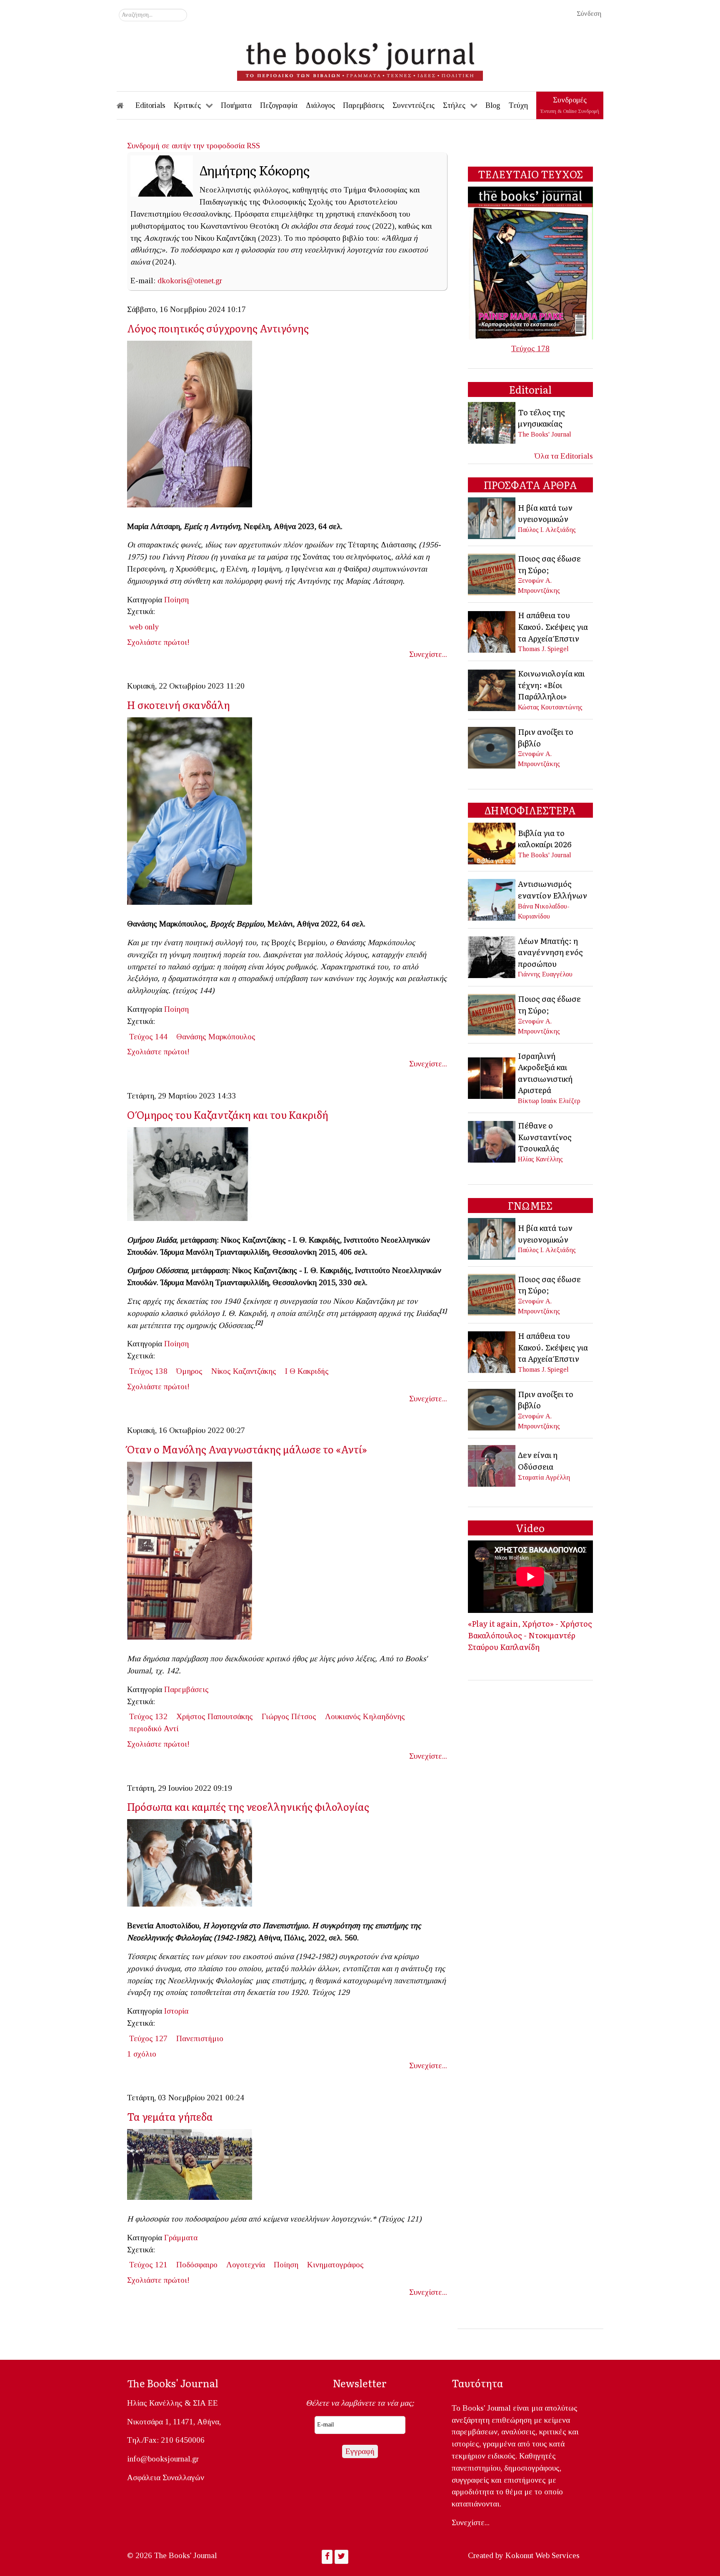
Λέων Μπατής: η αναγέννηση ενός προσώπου (550, 952)
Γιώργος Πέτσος (289, 1716)
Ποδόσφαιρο (197, 2265)
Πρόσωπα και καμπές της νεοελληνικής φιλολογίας (248, 1806)
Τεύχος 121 (148, 2265)
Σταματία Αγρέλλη (544, 1477)
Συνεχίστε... (428, 654)
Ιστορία (176, 2011)
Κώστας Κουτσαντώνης (550, 707)
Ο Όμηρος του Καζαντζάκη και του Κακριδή (228, 1115)
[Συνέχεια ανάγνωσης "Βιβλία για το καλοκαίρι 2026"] (492, 843)
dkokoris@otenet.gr (190, 281)
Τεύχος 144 (148, 1037)
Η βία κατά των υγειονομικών (545, 513)
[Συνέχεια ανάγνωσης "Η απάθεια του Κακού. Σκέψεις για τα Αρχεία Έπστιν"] (492, 631)
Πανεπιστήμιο (200, 2038)
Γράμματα (181, 2238)
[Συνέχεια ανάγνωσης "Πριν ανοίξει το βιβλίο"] (492, 747)
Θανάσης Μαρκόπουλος (216, 1037)
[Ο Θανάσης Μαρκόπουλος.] (193, 814)
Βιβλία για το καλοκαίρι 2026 (545, 839)
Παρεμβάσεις (186, 1689)
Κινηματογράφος (335, 2265)
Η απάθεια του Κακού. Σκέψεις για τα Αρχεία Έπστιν (553, 626)
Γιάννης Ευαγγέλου (545, 974)
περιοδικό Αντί (154, 1729)
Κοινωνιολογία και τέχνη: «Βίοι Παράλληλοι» (551, 685)
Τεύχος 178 (530, 348)
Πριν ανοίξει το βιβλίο (546, 737)
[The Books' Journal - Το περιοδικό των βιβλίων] (360, 58)
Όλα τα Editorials (564, 456)
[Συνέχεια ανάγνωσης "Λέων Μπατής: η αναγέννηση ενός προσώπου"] (492, 956)
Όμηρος (189, 1371)
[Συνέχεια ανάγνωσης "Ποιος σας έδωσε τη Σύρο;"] (492, 573)
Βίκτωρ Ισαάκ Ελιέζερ (549, 1101)
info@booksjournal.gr (163, 2459)
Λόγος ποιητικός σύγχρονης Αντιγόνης (218, 328)
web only (144, 627)
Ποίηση (176, 600)
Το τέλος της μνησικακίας (541, 418)
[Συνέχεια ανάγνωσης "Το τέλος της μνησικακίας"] (492, 422)
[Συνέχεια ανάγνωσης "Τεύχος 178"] (530, 262)
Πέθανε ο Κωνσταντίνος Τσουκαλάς (545, 1137)
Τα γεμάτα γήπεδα (170, 2116)
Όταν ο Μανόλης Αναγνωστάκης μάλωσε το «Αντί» (247, 1449)
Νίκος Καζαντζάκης (244, 1371)
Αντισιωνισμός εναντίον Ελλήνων (552, 889)
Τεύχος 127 (148, 2038)
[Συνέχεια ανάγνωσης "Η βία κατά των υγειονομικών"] (492, 518)
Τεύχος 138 (148, 1371)
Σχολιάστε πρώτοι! (158, 642)
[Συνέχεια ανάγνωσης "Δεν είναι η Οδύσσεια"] (492, 1465)
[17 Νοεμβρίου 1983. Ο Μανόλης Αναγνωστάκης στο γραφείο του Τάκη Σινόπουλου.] (193, 1553)
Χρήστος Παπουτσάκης (215, 1716)
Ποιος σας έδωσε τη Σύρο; (549, 564)
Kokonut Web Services (542, 2555)
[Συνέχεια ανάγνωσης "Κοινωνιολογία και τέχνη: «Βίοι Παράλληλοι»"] (492, 689)
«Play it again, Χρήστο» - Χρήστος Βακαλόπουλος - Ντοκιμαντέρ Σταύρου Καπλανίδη (530, 1635)
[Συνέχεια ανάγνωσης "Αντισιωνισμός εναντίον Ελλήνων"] (492, 899)
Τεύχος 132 (148, 1716)
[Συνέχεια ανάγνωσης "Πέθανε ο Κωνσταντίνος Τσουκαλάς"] (492, 1141)
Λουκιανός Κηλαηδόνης (365, 1716)
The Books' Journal (545, 434)
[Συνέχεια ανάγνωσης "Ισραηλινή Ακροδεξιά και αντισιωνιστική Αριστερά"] (492, 1077)
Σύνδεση (589, 14)
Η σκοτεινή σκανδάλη (179, 705)
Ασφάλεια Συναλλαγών (166, 2477)
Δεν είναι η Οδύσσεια (538, 1460)
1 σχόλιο (142, 2054)
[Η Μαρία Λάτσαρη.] (193, 426)
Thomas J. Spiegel (543, 649)
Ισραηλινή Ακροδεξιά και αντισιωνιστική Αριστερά (545, 1073)
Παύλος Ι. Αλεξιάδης (547, 530)
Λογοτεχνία (246, 2265)
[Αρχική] (126, 105)
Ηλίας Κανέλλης (540, 1159)
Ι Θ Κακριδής (307, 1371)
